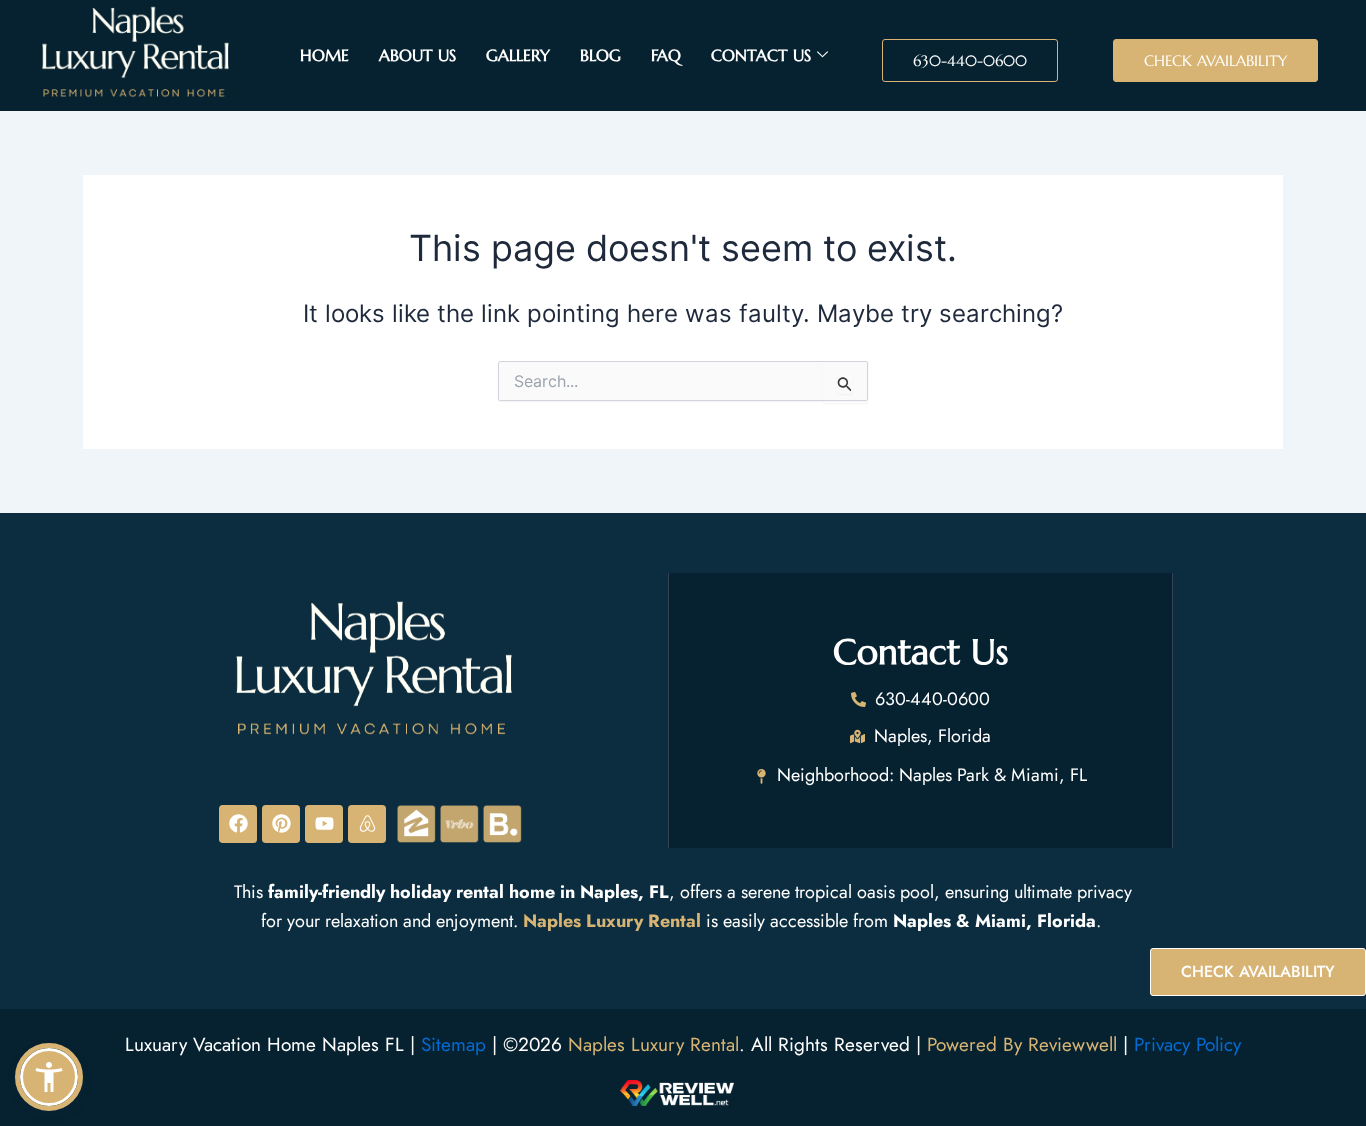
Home (324, 55)
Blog (600, 55)
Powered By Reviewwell (1025, 1044)
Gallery (518, 55)
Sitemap (453, 1044)
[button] (49, 1077)
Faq (666, 55)
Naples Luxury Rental (653, 1044)
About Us (417, 55)
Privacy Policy (1187, 1044)
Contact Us (761, 55)
